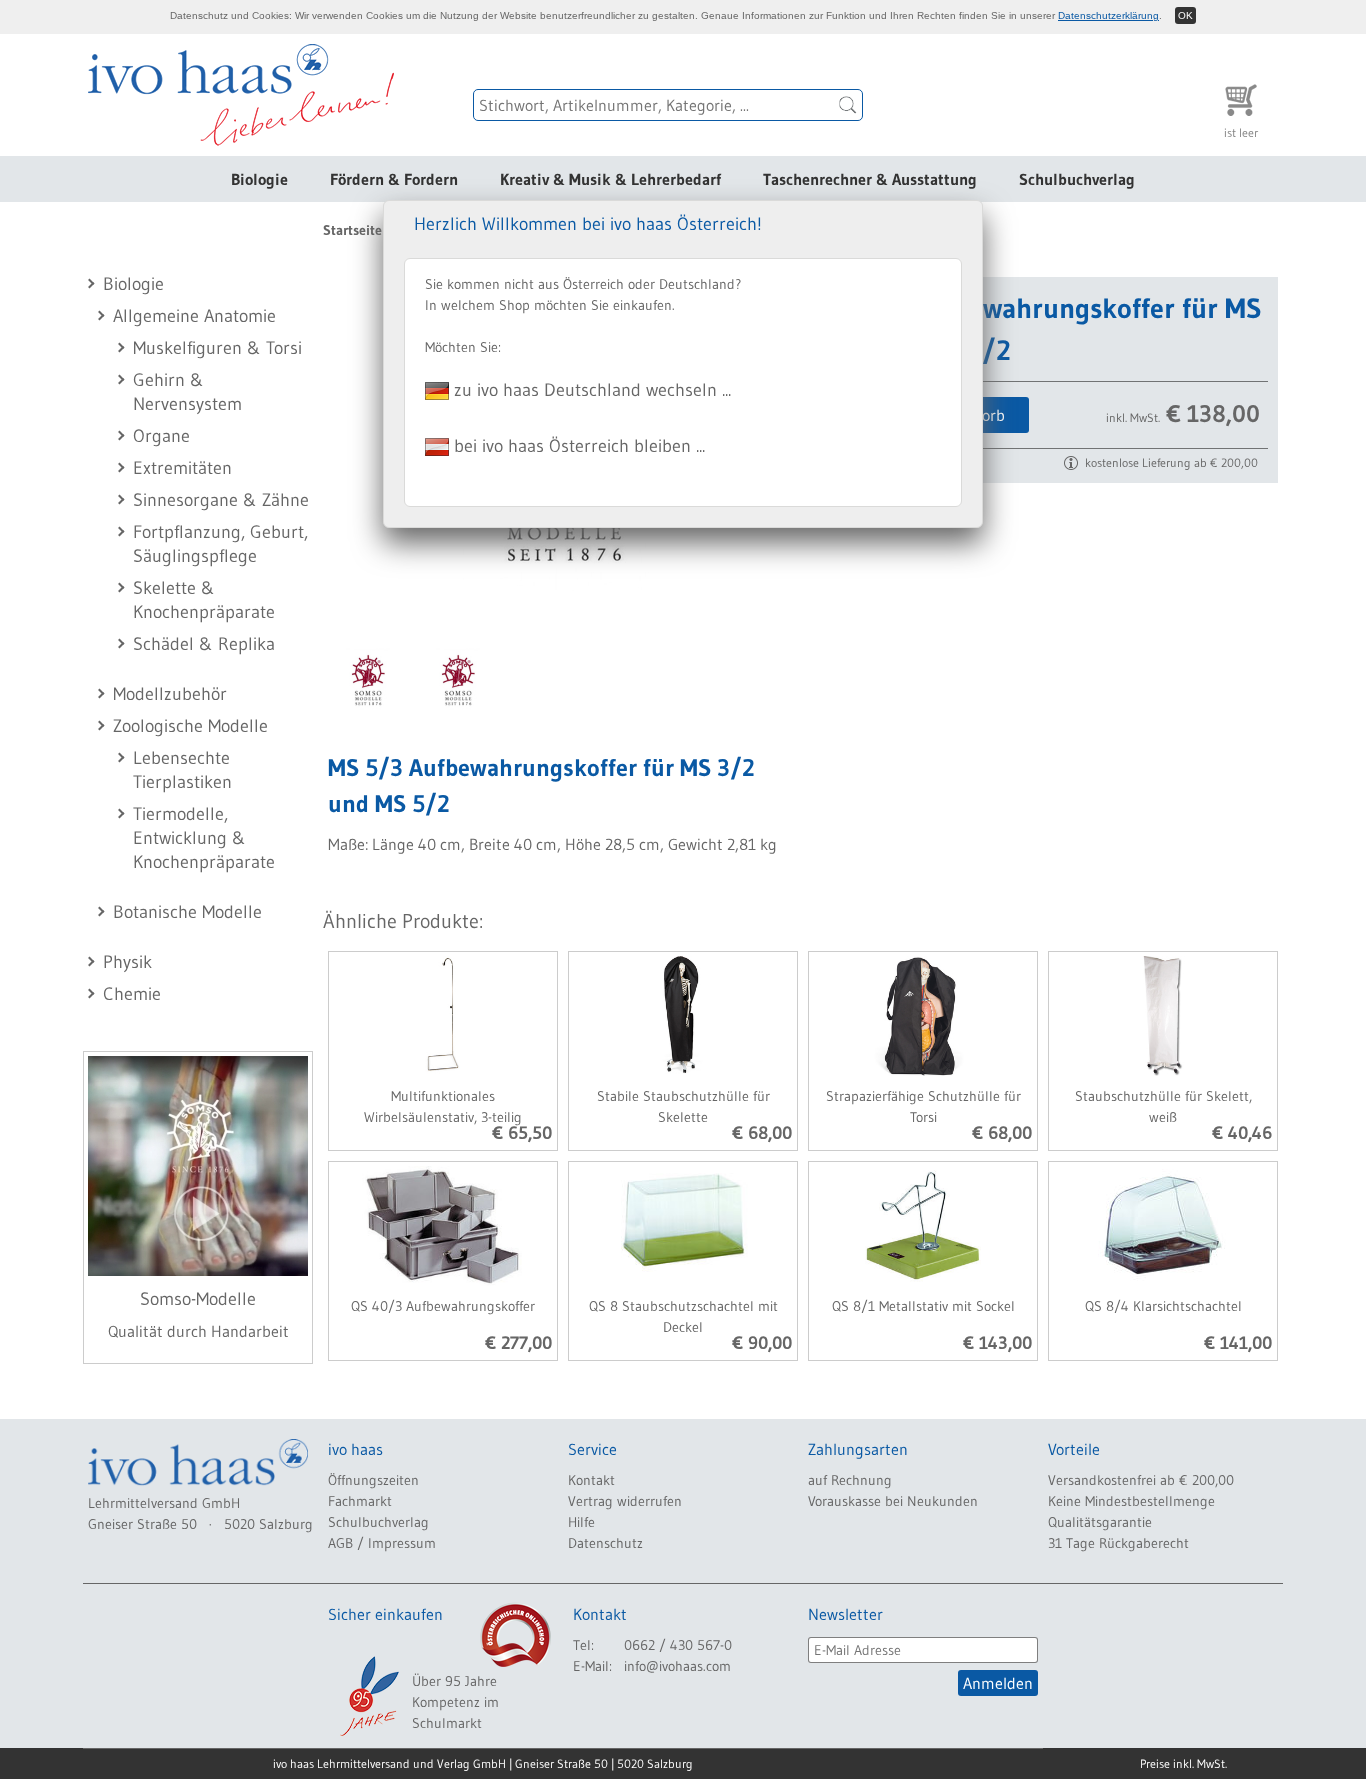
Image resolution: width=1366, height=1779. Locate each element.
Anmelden (998, 1683)
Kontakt (591, 1480)
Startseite (352, 230)
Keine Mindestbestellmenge (1131, 1501)
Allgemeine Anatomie (194, 316)
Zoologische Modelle (190, 726)
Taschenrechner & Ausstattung (870, 179)
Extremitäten (182, 468)
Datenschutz (605, 1543)
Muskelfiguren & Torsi (217, 348)
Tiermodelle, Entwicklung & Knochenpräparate (204, 838)
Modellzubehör (170, 694)
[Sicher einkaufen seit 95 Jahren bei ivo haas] (368, 1696)
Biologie (259, 179)
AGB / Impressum (382, 1543)
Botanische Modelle (187, 912)
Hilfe (581, 1522)
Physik (127, 962)
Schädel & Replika (204, 644)
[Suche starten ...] (848, 105)
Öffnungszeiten (373, 1480)
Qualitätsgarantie (1100, 1522)
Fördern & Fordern (394, 179)
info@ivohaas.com (677, 1666)
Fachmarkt (360, 1501)
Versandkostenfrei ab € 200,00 (1141, 1480)
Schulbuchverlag (1077, 179)
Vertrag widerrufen (625, 1501)
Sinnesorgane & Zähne (221, 500)
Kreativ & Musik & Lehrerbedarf (610, 179)
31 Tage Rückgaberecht (1118, 1543)
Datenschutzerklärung (1108, 15)
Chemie (132, 994)
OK (1185, 15)
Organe (161, 436)
